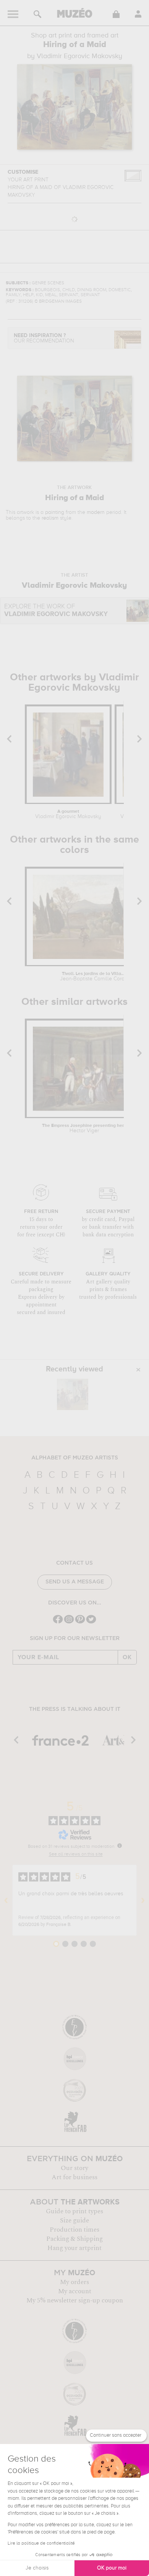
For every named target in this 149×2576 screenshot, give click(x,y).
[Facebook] (58, 1623)
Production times (74, 2230)
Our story (74, 2168)
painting (55, 512)
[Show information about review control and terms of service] (120, 1846)
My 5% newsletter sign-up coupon (75, 2300)
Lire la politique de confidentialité (41, 2543)
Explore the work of (56, 611)
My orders (74, 2282)
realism (50, 518)
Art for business (74, 2177)
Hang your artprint (74, 2248)
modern (96, 512)
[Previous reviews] (6, 1900)
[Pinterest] (80, 1623)
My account (75, 2291)
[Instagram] (69, 1623)
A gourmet (68, 814)
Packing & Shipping (74, 2239)
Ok (127, 1657)
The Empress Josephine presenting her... (84, 1128)
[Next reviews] (143, 1900)
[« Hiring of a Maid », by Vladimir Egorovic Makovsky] (73, 1394)
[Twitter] (91, 1623)
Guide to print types (74, 2211)
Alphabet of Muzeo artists (75, 1458)
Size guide (74, 2221)
